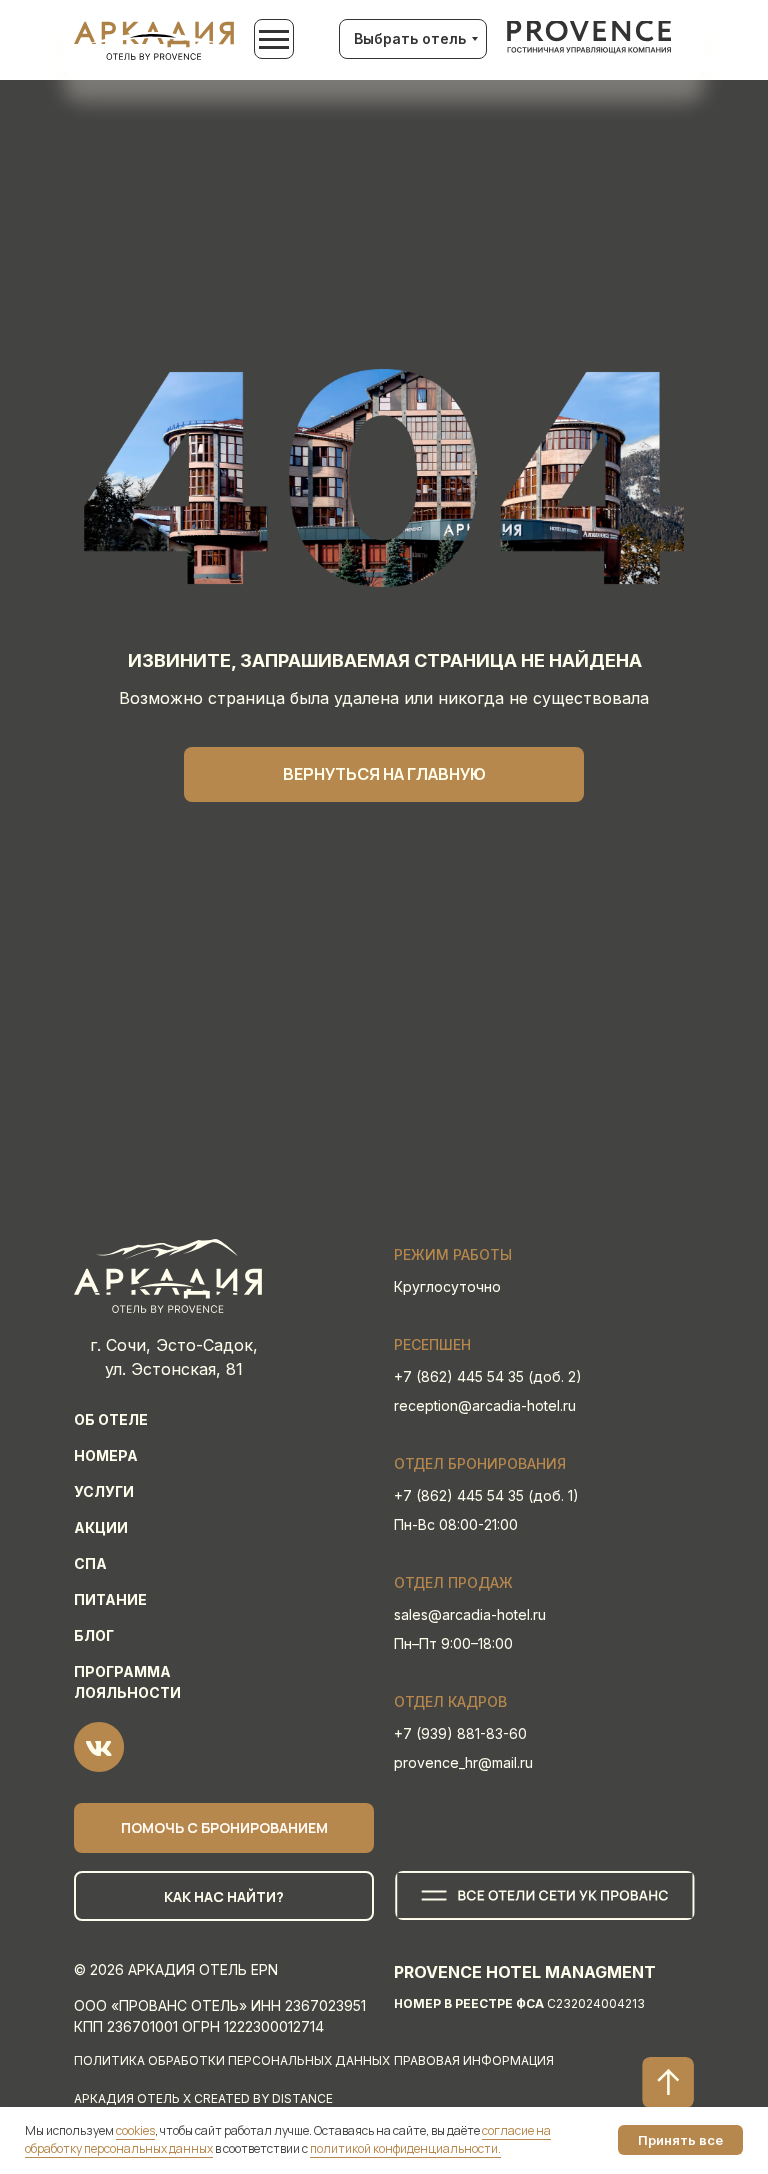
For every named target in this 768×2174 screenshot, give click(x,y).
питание (110, 1599)
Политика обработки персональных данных (232, 2060)
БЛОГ (94, 1635)
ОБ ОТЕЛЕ (111, 1419)
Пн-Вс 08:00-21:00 (456, 1524)
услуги (104, 1491)
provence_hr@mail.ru (463, 1762)
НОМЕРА (106, 1455)
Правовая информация (474, 2060)
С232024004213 (519, 2003)
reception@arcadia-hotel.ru (485, 1405)
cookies (135, 2130)
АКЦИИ (101, 1527)
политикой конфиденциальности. (405, 2148)
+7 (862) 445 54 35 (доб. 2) (488, 1376)
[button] (224, 1828)
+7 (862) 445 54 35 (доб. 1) (486, 1495)
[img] (589, 37)
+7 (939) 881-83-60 (460, 1733)
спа (90, 1563)
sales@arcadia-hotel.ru (470, 1614)
